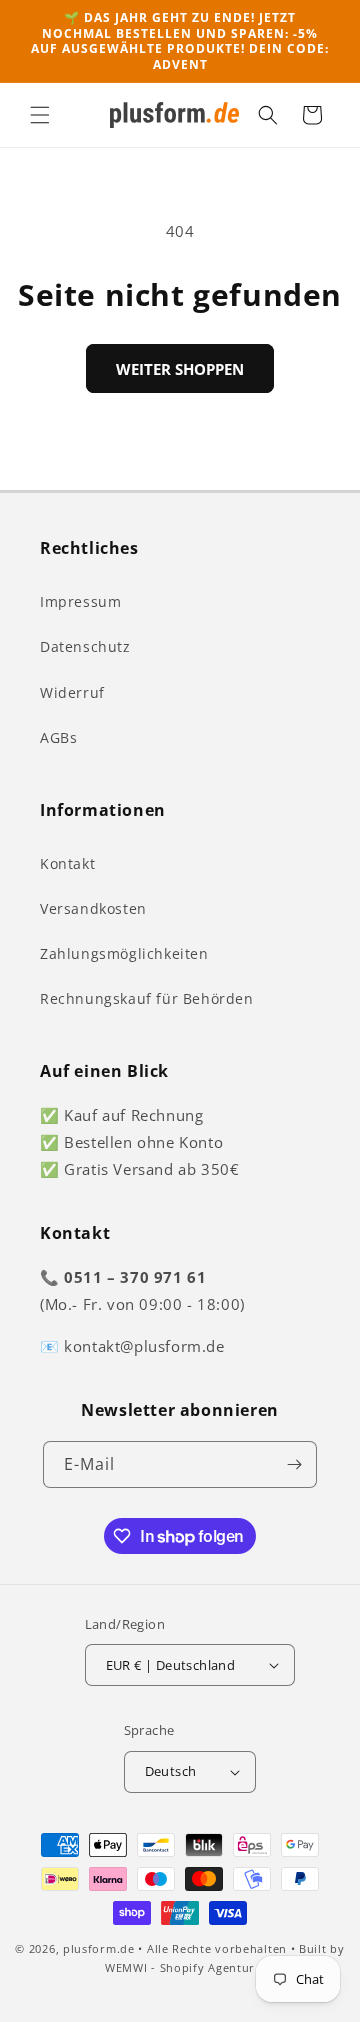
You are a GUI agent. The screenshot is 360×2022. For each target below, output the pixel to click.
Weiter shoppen (180, 369)
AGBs (58, 737)
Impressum (80, 601)
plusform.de (99, 1948)
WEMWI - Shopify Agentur (180, 1967)
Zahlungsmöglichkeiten (124, 953)
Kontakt (67, 863)
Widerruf (72, 692)
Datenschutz (85, 646)
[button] (40, 115)
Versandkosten (93, 908)
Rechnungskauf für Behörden (147, 998)
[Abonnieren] (294, 1464)
